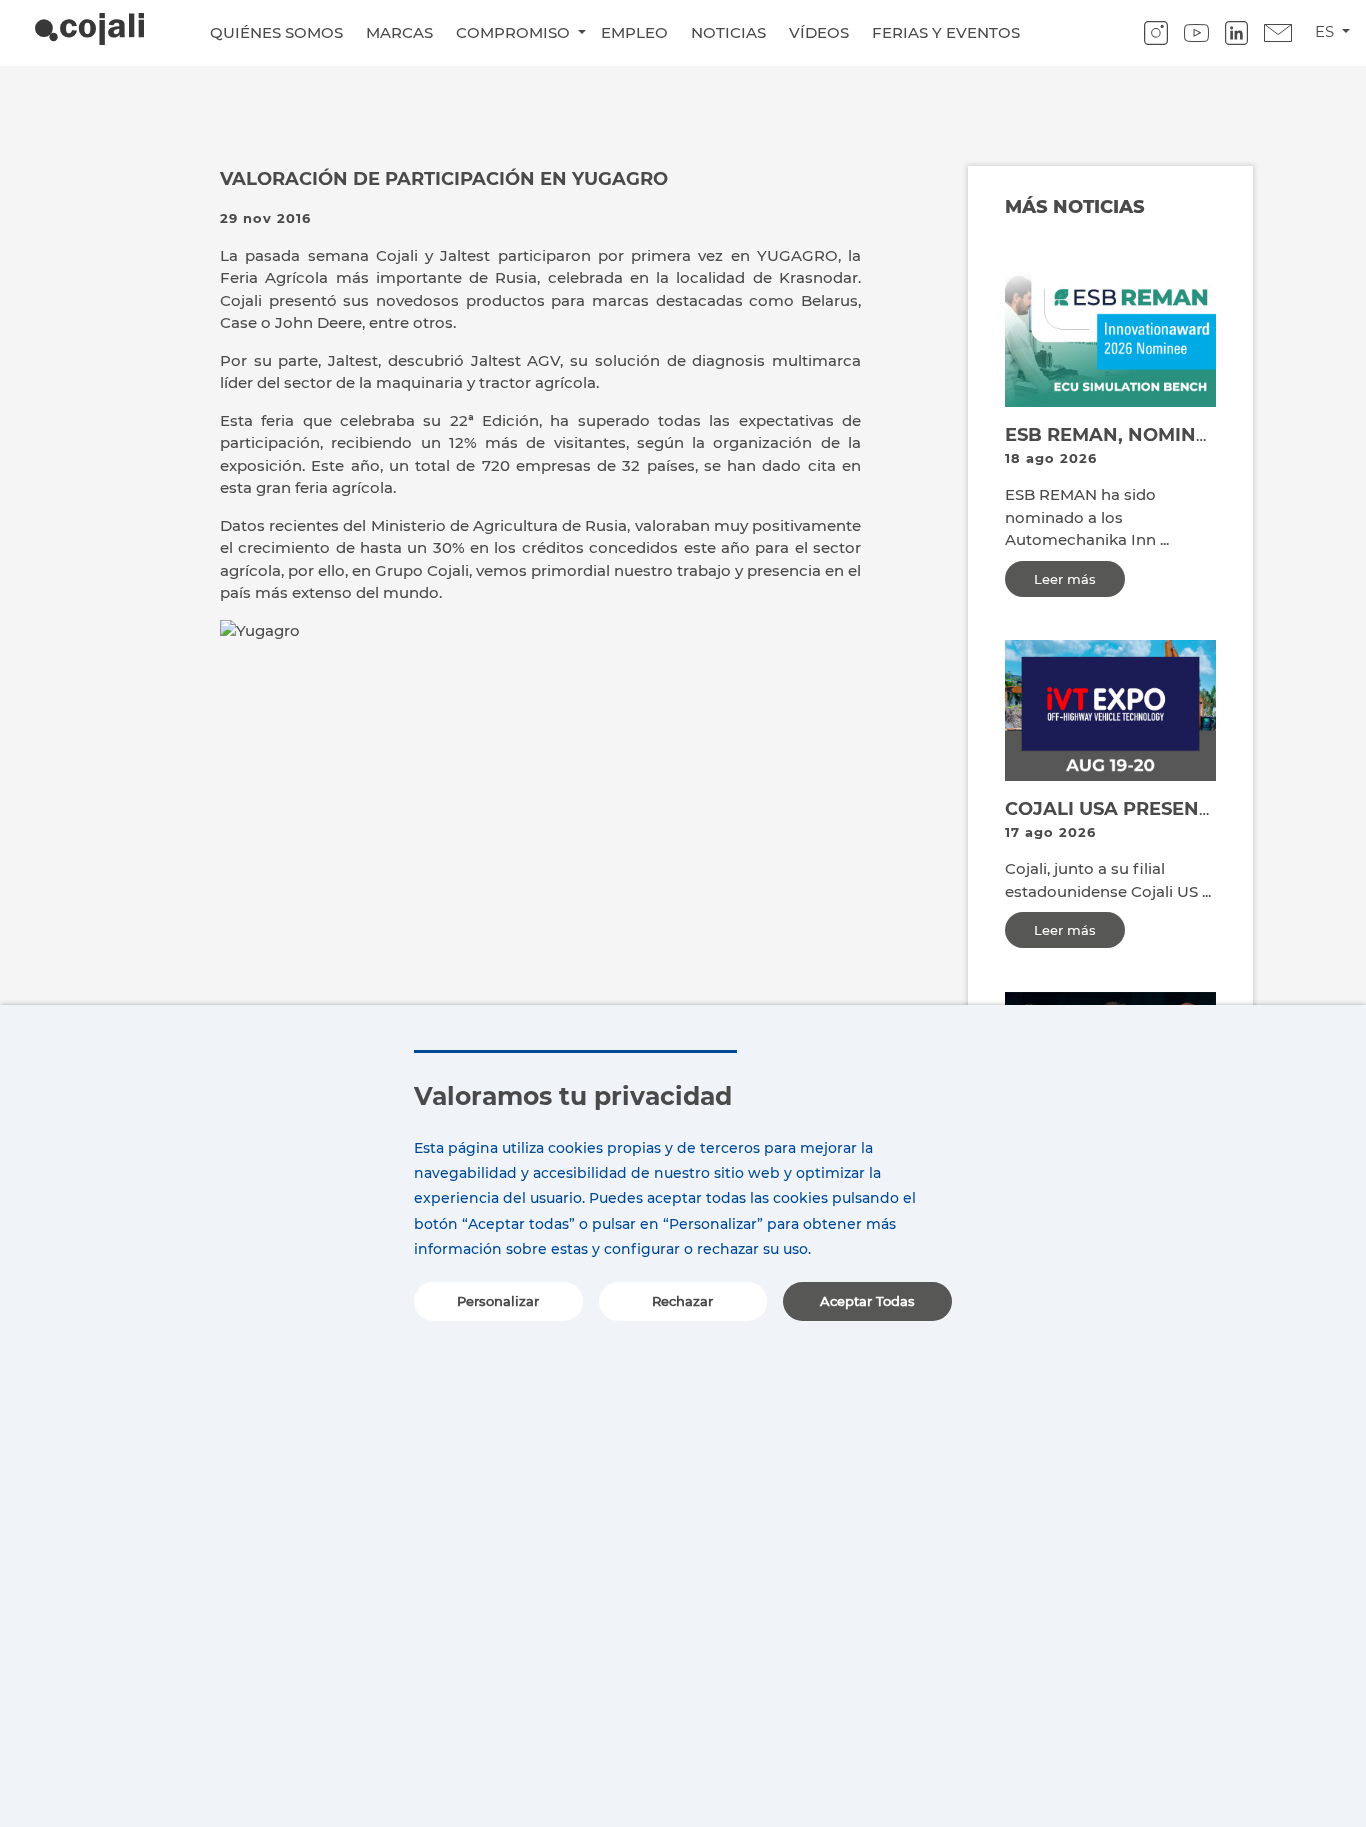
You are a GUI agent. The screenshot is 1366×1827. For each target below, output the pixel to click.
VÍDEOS (819, 32)
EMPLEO (634, 32)
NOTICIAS (728, 32)
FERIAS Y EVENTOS (946, 32)
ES (1326, 31)
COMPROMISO (515, 32)
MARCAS (399, 32)
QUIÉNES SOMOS (276, 32)
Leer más (1065, 579)
